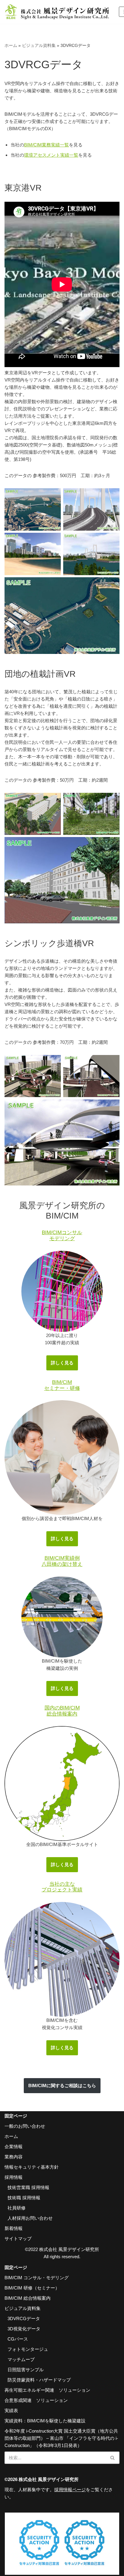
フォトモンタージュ (28, 2349)
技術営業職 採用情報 (28, 2187)
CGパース (18, 2339)
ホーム (11, 45)
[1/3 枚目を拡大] (53, 801)
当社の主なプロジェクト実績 (62, 1887)
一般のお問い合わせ (25, 2126)
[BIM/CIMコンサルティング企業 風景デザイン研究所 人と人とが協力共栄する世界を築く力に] (57, 12)
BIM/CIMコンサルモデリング (62, 1235)
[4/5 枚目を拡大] (112, 541)
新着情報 (14, 2228)
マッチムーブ (21, 2359)
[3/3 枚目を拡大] (112, 845)
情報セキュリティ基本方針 (32, 2167)
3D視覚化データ (24, 2329)
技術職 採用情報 (24, 2198)
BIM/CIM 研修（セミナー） (32, 2288)
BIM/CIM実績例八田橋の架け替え (62, 1561)
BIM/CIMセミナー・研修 (62, 1385)
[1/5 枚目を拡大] (53, 496)
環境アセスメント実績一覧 (51, 155)
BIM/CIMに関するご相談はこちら (62, 2085)
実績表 (11, 2410)
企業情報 (14, 2147)
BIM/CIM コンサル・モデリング (37, 2278)
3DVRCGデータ (24, 2318)
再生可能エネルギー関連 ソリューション (47, 2390)
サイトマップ (18, 2239)
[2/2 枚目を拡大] (112, 1107)
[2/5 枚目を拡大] (112, 496)
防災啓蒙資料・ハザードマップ (39, 2380)
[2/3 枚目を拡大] (112, 801)
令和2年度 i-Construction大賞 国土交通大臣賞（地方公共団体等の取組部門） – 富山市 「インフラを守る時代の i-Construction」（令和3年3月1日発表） (61, 2438)
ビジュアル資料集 (39, 45)
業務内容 (14, 2157)
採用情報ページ (70, 2490)
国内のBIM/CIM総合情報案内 (62, 1711)
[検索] (113, 2458)
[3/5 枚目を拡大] (53, 541)
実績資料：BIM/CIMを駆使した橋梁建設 (45, 2421)
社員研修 (17, 2208)
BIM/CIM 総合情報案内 (28, 2298)
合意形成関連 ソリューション (36, 2400)
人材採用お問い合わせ (30, 2218)
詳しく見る (62, 1363)
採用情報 (14, 2177)
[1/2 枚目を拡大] (112, 1063)
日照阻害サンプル (26, 2370)
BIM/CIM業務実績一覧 (46, 145)
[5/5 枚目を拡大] (112, 585)
